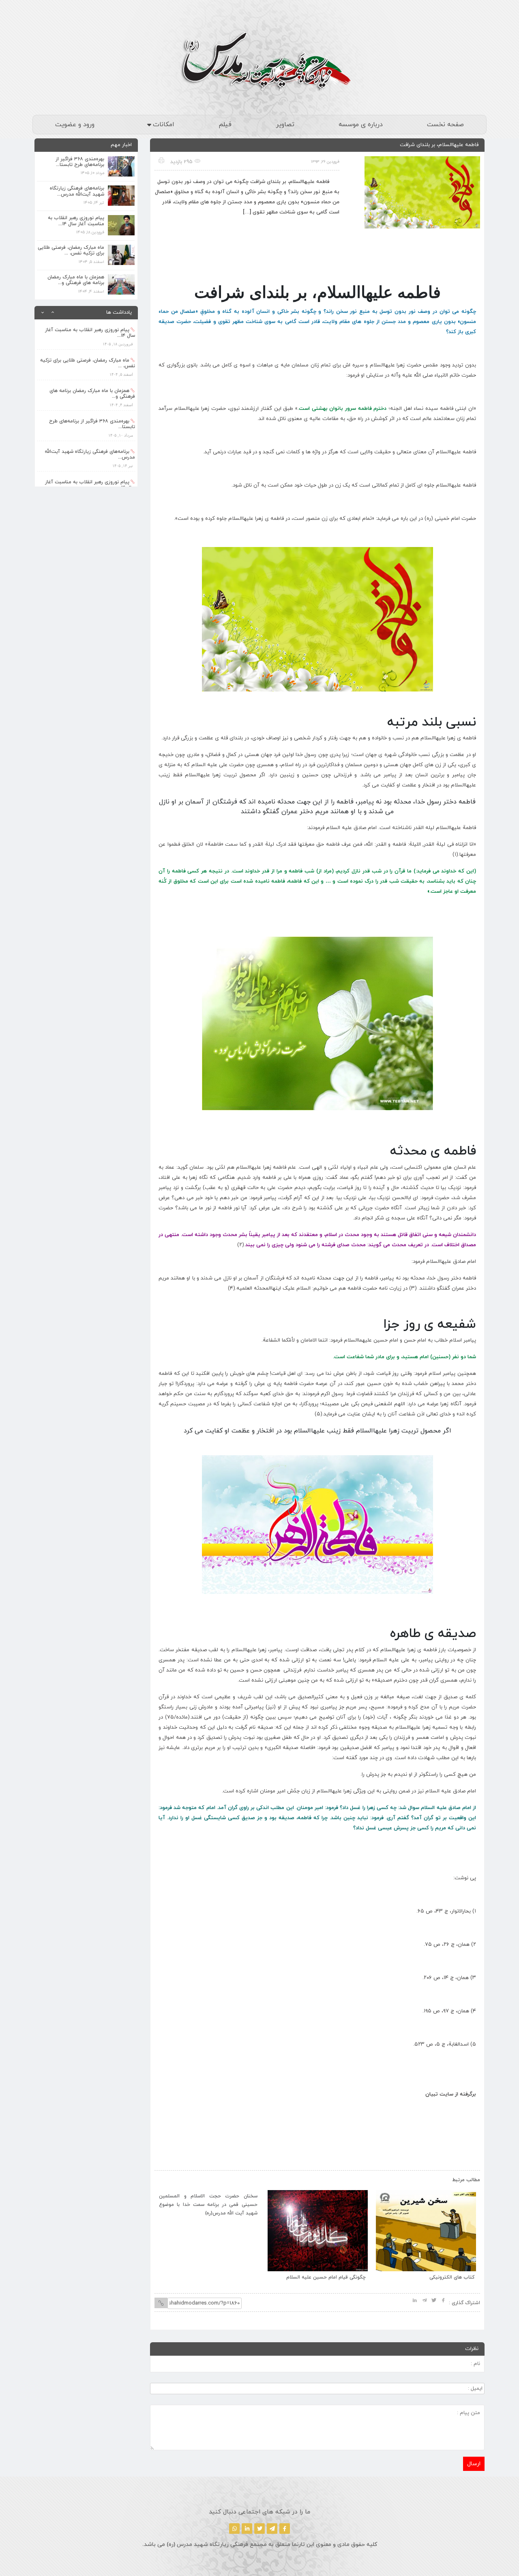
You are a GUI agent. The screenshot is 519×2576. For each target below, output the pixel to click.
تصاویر (285, 125)
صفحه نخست (445, 125)
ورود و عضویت (75, 125)
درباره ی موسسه (361, 125)
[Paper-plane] (272, 2529)
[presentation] (169, 2178)
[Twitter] (259, 2529)
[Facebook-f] (285, 2529)
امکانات (164, 125)
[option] (86, 321)
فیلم (225, 125)
